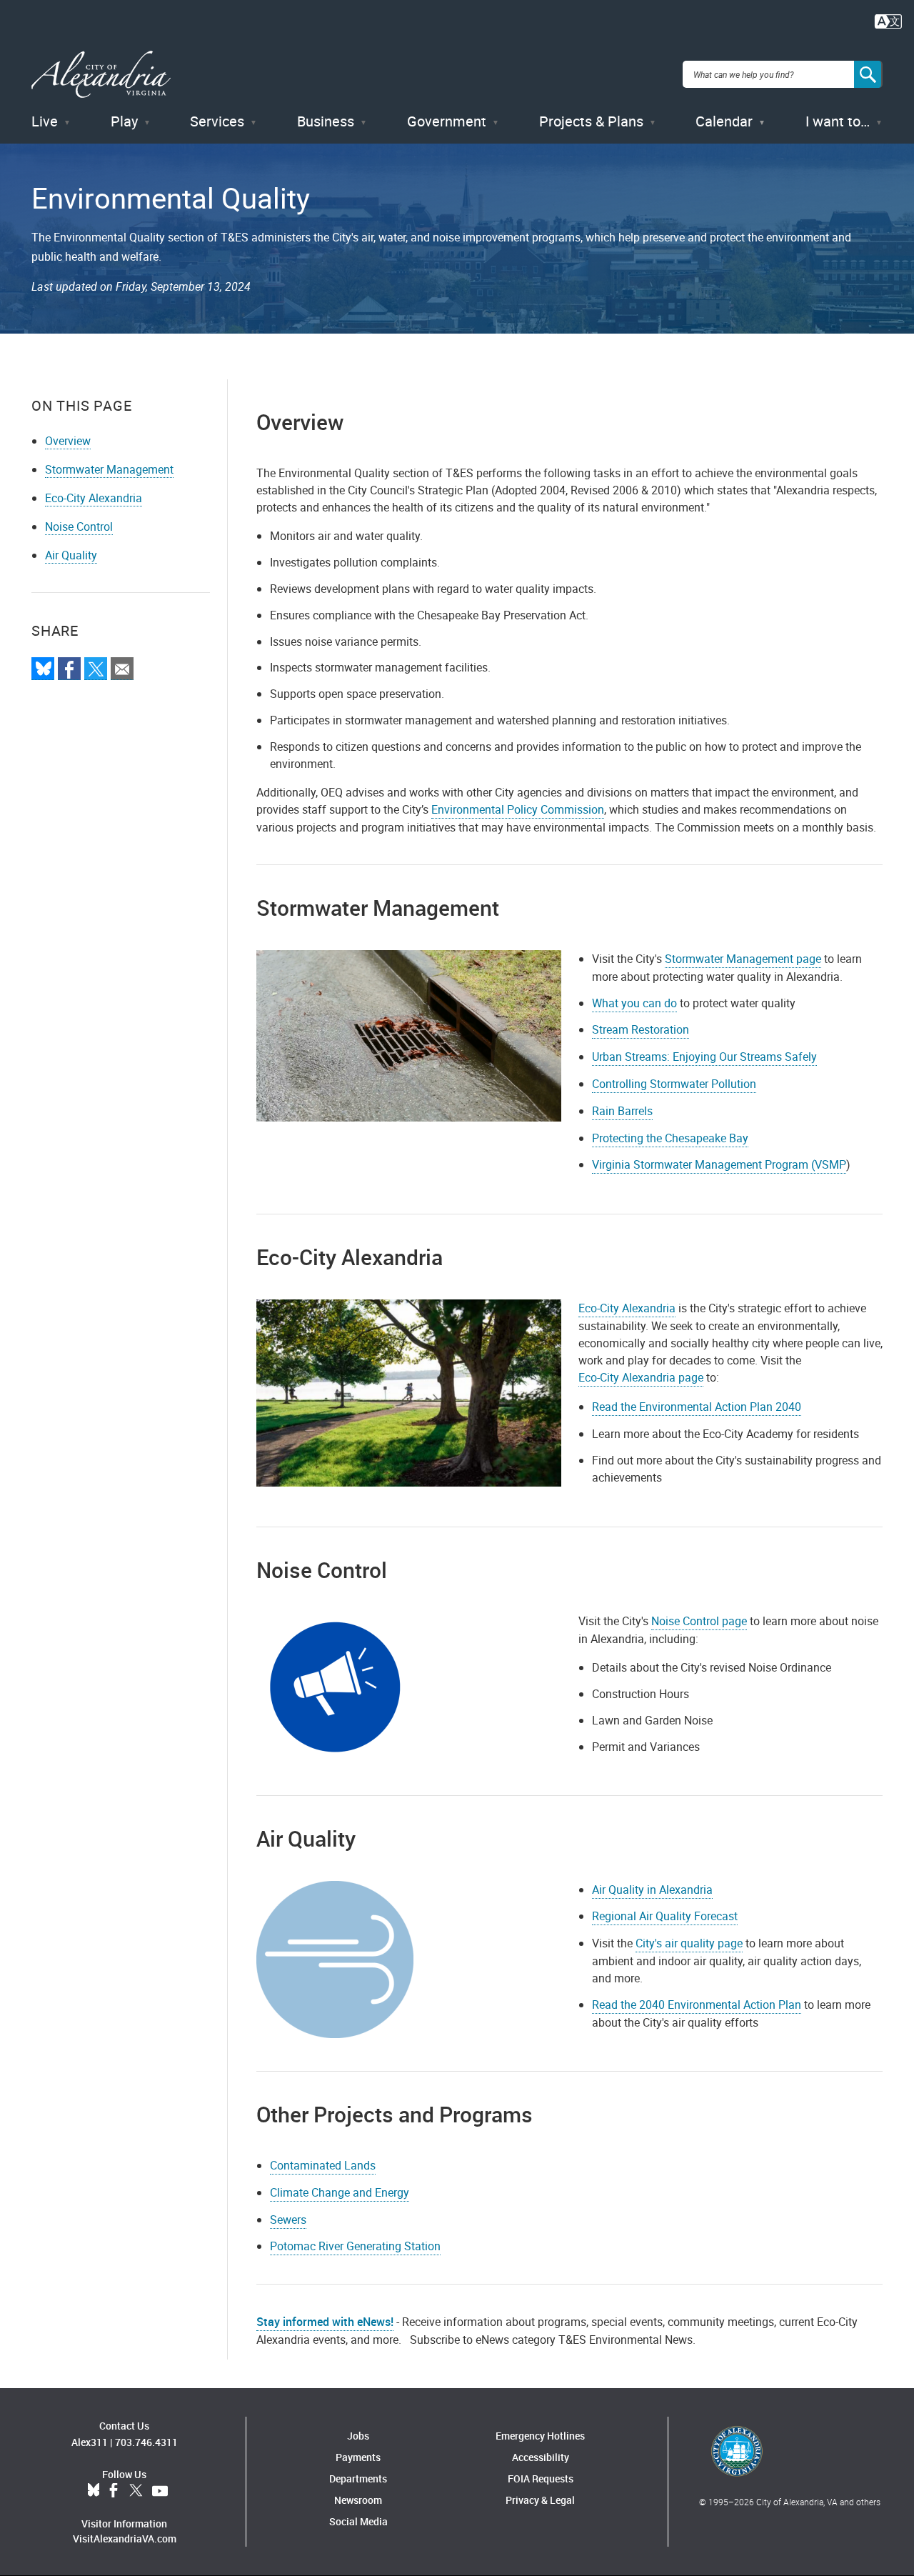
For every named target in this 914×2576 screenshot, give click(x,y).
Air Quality (71, 555)
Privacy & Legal (540, 2500)
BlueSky (94, 2491)
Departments (358, 2478)
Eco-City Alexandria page (641, 1377)
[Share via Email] (122, 669)
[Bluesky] (43, 669)
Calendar (724, 121)
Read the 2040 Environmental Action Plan (697, 2005)
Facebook (114, 2491)
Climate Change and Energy (340, 2192)
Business (326, 121)
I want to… (838, 121)
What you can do (634, 1003)
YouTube (160, 2491)
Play (124, 121)
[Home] (101, 75)
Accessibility (541, 2457)
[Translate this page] (888, 20)
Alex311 (90, 2442)
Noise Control (79, 526)
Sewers (288, 2220)
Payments (358, 2457)
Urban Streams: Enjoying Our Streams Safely (704, 1057)
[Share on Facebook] (69, 669)
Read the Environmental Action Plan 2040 (697, 1407)
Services (217, 121)
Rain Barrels (622, 1111)
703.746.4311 (146, 2442)
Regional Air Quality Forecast (665, 1916)
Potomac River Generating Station (355, 2246)
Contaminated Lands (323, 2165)
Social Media (358, 2521)
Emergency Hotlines (540, 2436)
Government (447, 121)
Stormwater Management (109, 469)
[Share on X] (96, 669)
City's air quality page (689, 1943)
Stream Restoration (641, 1029)
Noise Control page (699, 1621)
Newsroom (358, 2500)
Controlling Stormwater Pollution (674, 1084)
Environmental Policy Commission (518, 809)
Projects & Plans (591, 121)
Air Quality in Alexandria (652, 1889)
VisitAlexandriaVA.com (125, 2538)
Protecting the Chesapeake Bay (670, 1138)
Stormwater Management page (743, 959)
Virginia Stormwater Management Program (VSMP (719, 1164)
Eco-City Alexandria (94, 498)
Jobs (358, 2436)
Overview (68, 441)
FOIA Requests (541, 2478)
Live (45, 121)
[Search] (868, 74)
